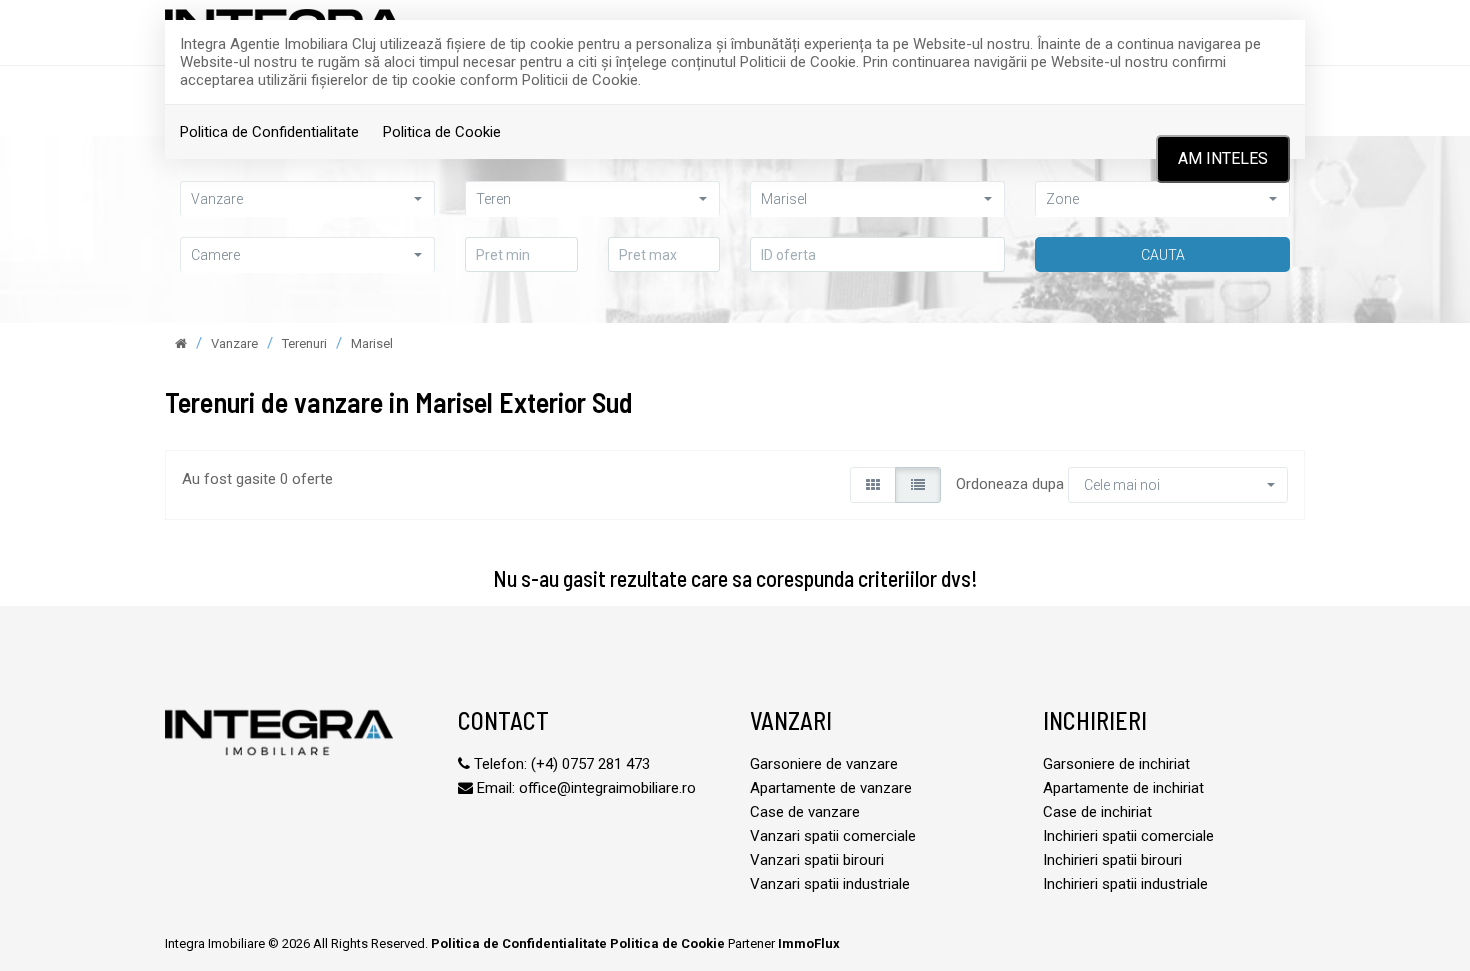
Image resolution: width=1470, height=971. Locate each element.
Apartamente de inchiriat (1123, 788)
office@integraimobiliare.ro (607, 788)
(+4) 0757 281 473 (590, 764)
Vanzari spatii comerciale (833, 836)
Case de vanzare (805, 812)
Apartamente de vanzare (831, 788)
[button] (307, 198)
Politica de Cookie (442, 132)
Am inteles (1223, 158)
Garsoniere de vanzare (824, 764)
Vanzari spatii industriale (830, 884)
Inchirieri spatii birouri (1112, 860)
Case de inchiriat (1097, 812)
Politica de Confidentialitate (269, 132)
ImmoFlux (809, 943)
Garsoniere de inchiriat (1116, 764)
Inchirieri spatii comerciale (1128, 836)
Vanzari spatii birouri (817, 860)
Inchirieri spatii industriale (1125, 884)
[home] (181, 343)
